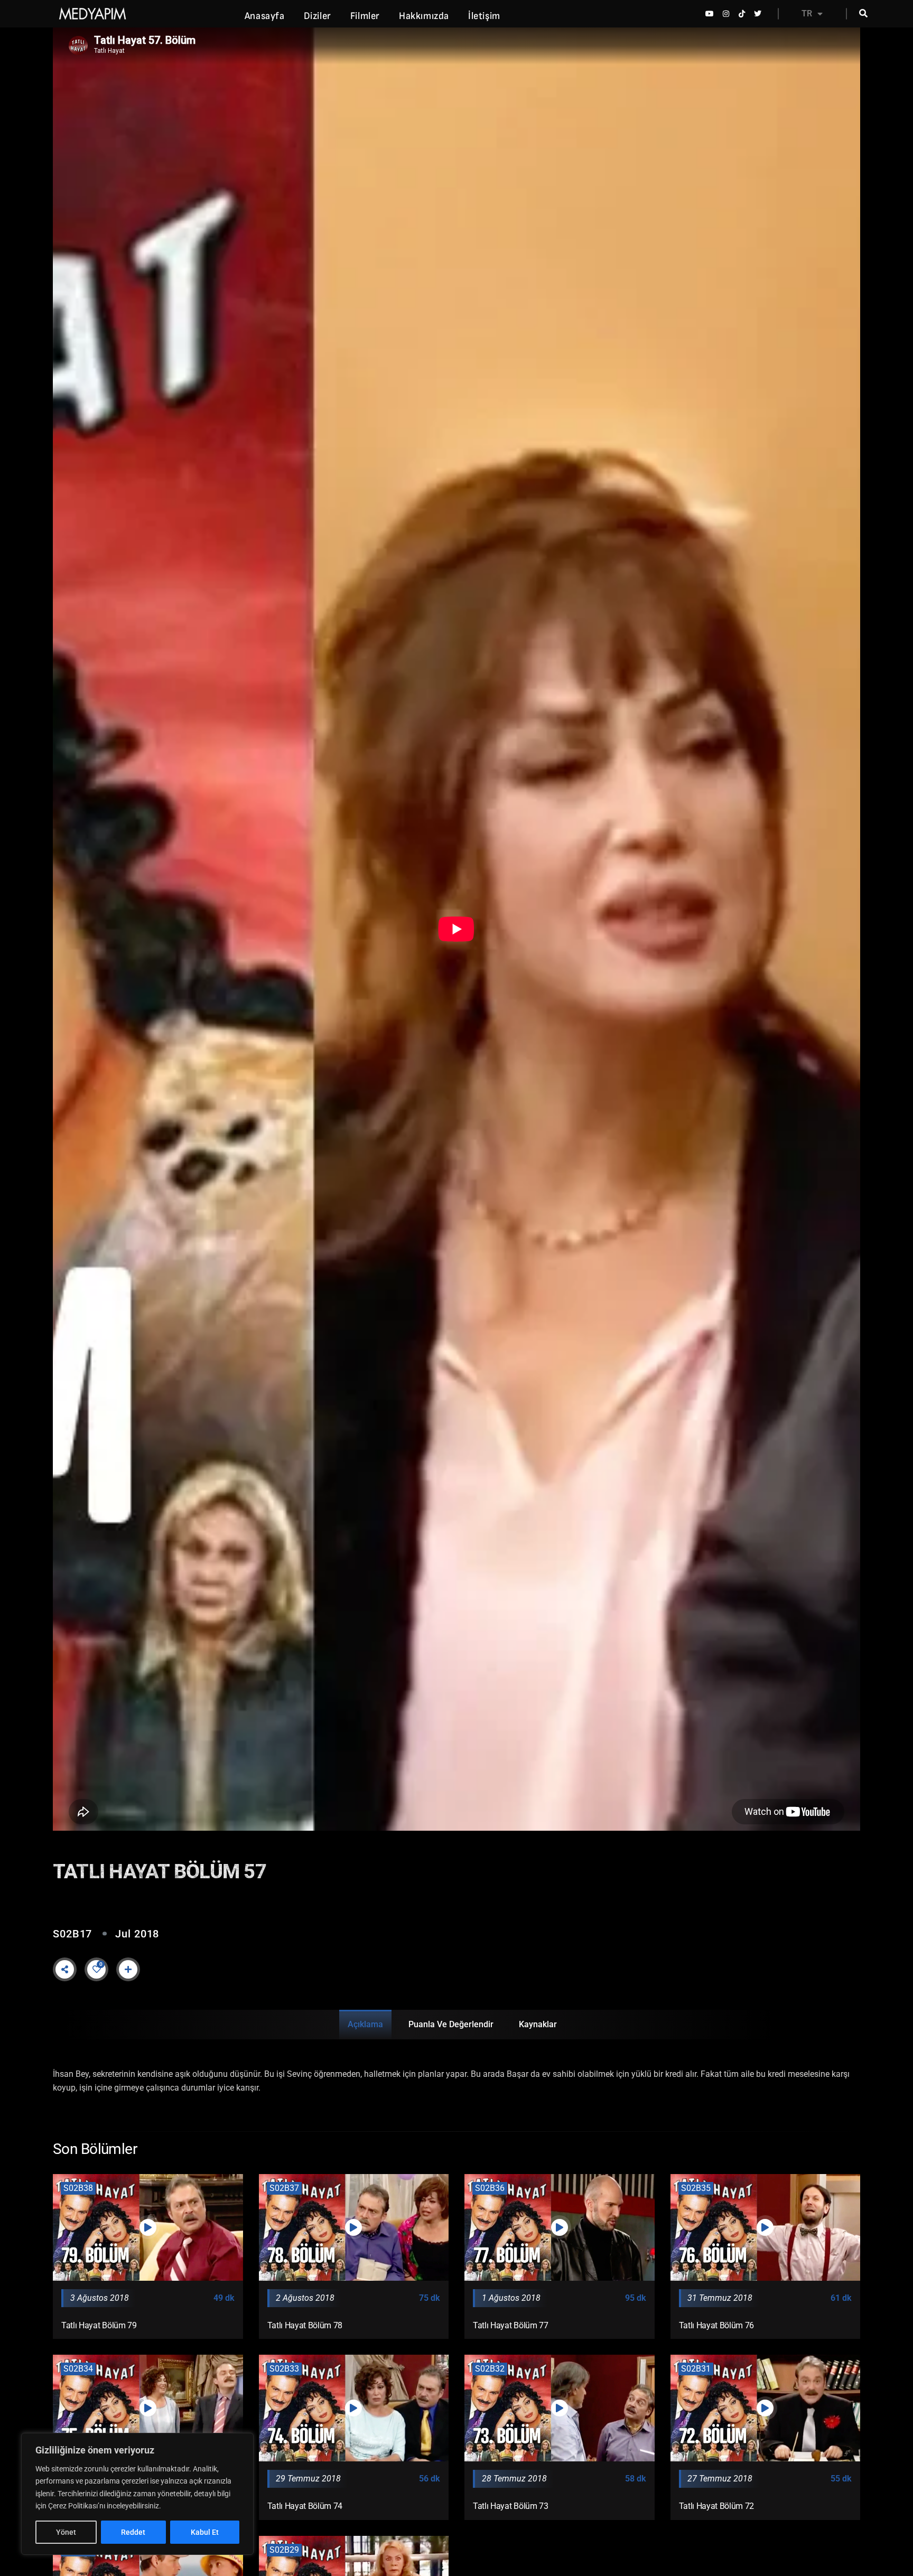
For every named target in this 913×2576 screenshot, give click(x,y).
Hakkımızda (424, 16)
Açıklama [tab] (365, 2024)
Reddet (133, 2532)
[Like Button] (97, 1969)
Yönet (66, 2532)
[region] (137, 2494)
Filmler (365, 16)
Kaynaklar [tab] (538, 2024)
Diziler (318, 16)
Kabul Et (205, 2532)
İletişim (484, 16)
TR (807, 13)
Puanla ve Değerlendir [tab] (451, 2024)
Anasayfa (265, 16)
